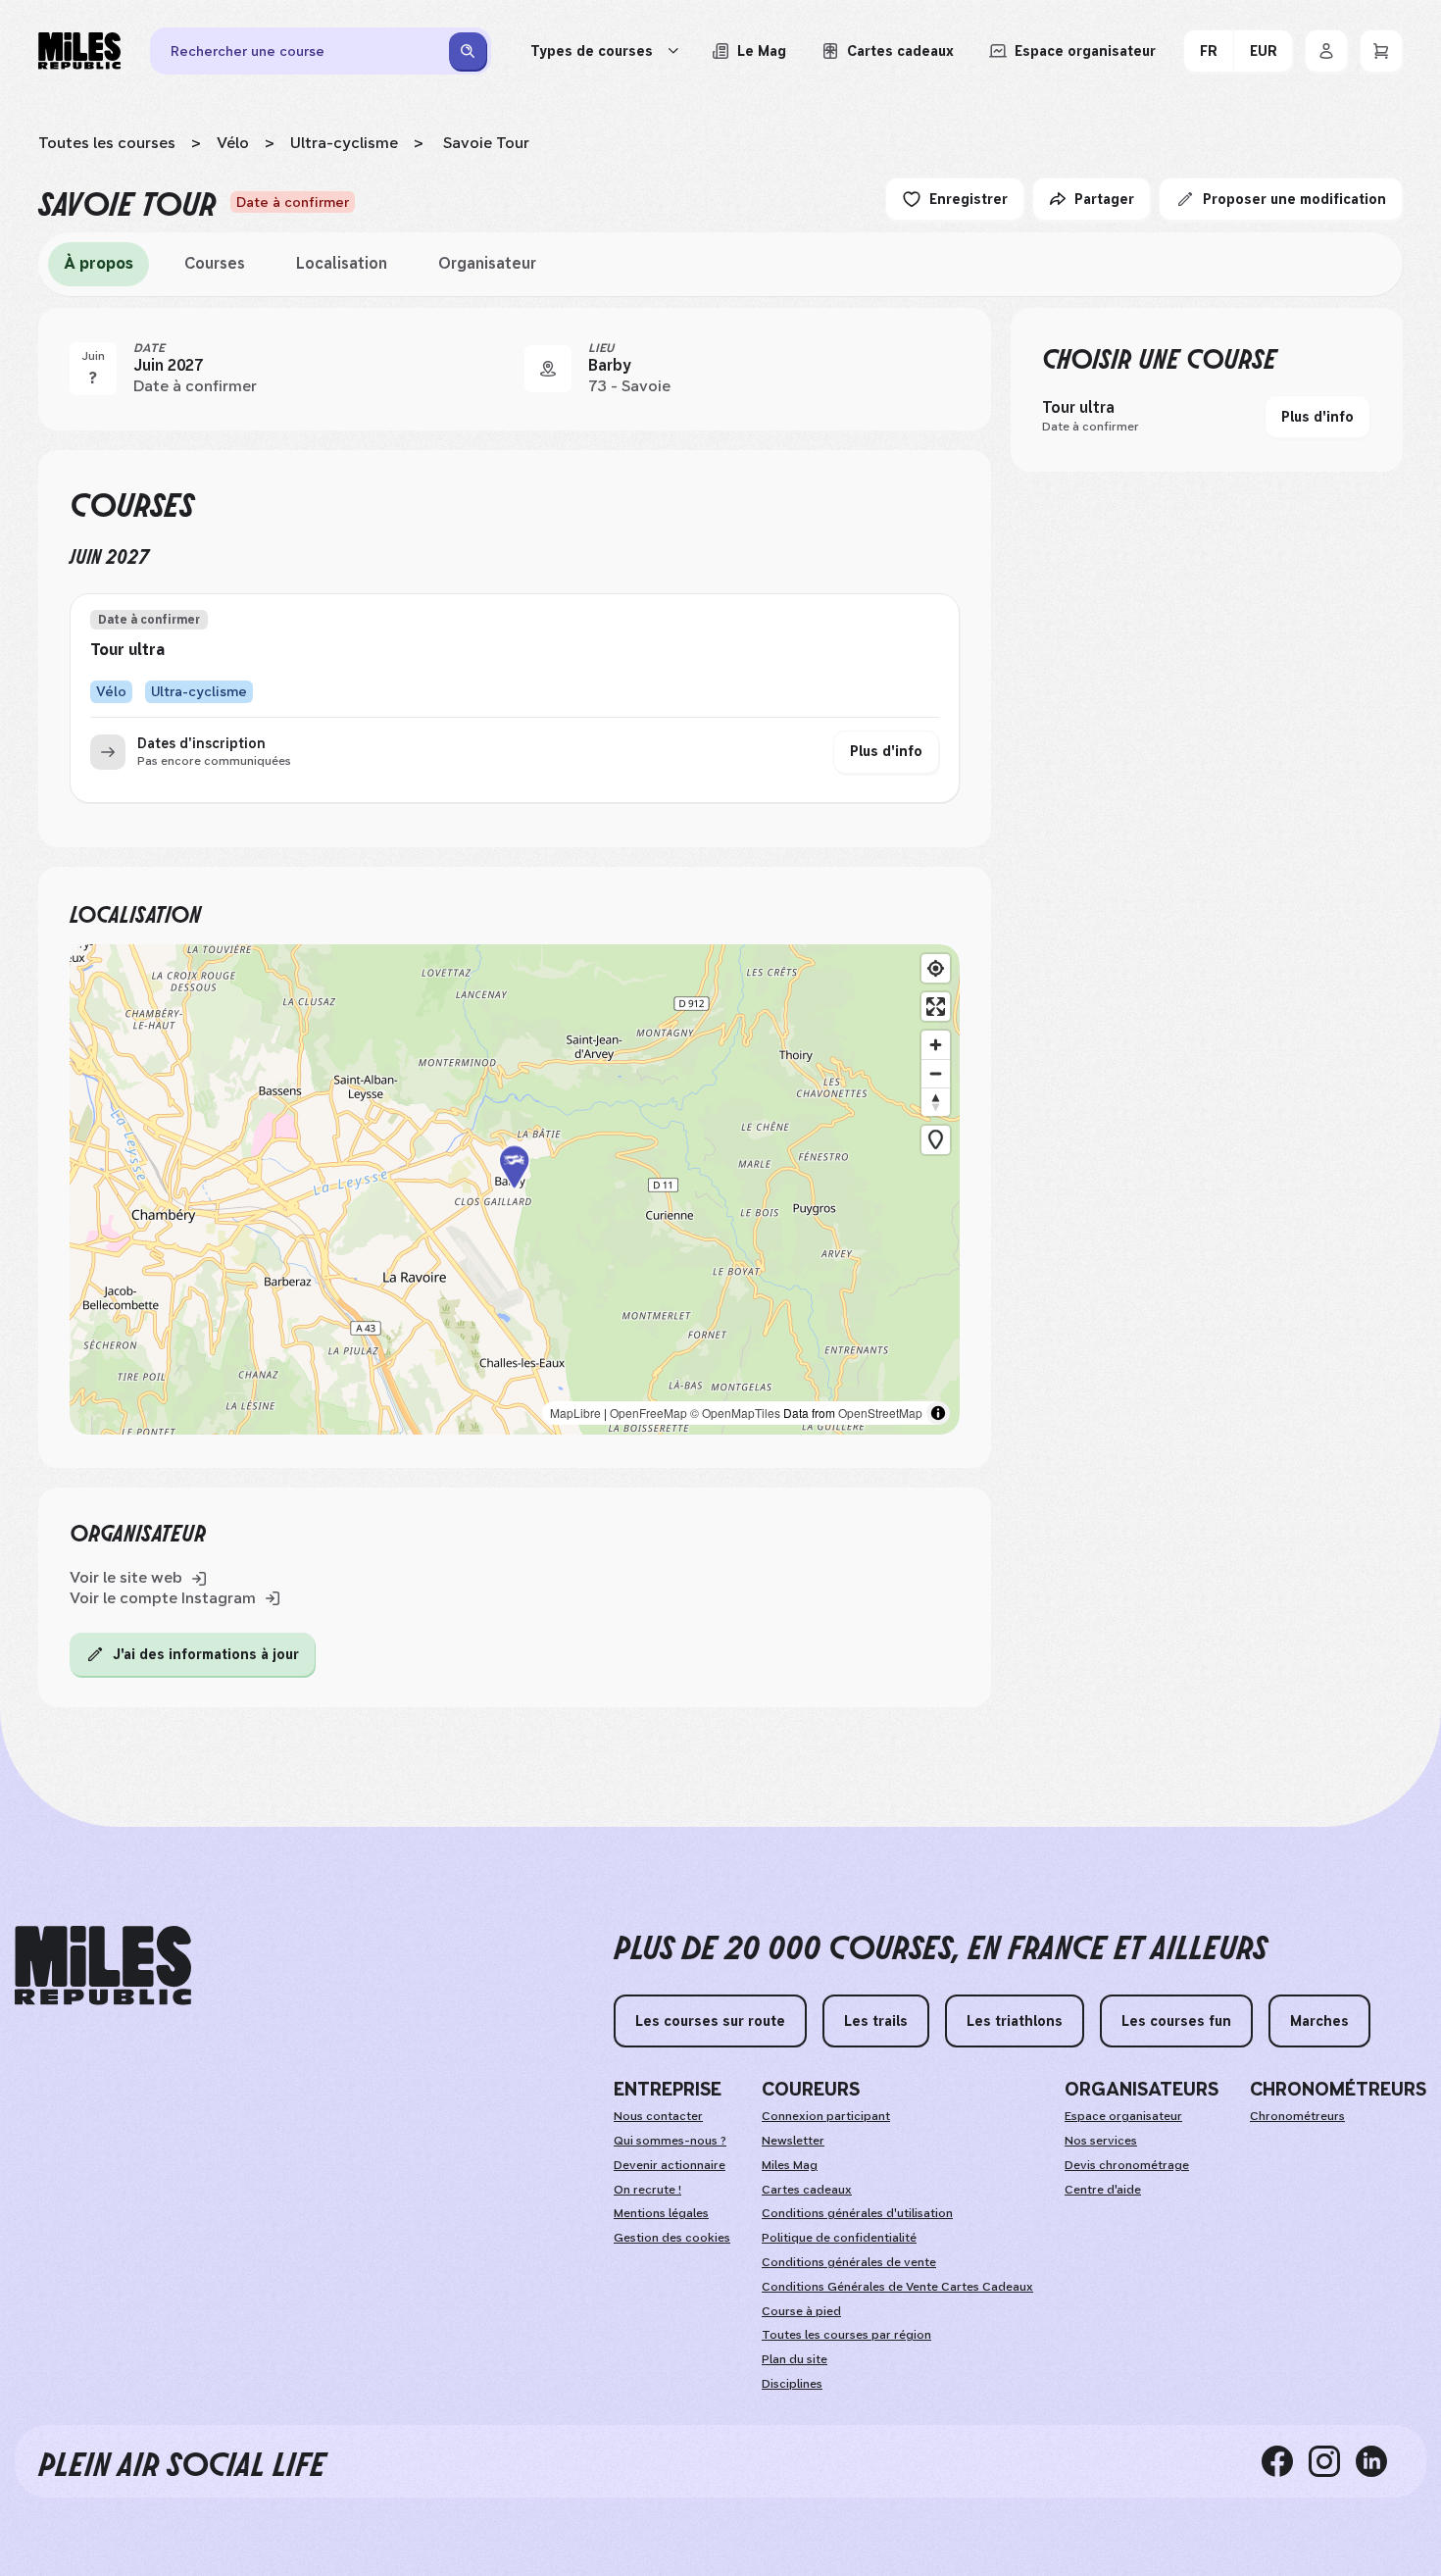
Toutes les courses (107, 143)
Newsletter (793, 2141)
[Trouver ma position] (936, 968)
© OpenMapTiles (735, 1413)
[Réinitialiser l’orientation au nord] (936, 1102)
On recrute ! (647, 2190)
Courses (215, 263)
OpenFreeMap (648, 1413)
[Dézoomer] (936, 1073)
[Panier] (1381, 51)
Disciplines (792, 2384)
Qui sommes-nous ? (670, 2141)
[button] (515, 1189)
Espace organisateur (1123, 2116)
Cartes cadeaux (807, 2190)
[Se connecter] (1326, 51)
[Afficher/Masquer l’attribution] (938, 1413)
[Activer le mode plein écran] (936, 1007)
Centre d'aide (1103, 2190)
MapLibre (575, 1413)
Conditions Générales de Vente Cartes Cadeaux (897, 2287)
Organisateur (487, 263)
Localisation (342, 263)
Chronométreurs (1297, 2116)
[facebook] (1285, 2461)
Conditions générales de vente (849, 2262)
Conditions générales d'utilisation (857, 2213)
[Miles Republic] (79, 51)
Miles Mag (790, 2165)
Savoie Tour (484, 143)
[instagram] (1332, 2461)
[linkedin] (1379, 2461)
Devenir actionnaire (670, 2165)
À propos (99, 263)
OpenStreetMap (880, 1413)
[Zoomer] (936, 1045)
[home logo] (103, 1966)
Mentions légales (661, 2213)
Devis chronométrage (1127, 2165)
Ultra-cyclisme (344, 143)
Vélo (233, 143)
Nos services (1101, 2141)
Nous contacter (658, 2116)
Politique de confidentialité (839, 2238)
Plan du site (795, 2359)
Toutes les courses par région (846, 2335)
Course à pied (801, 2311)
